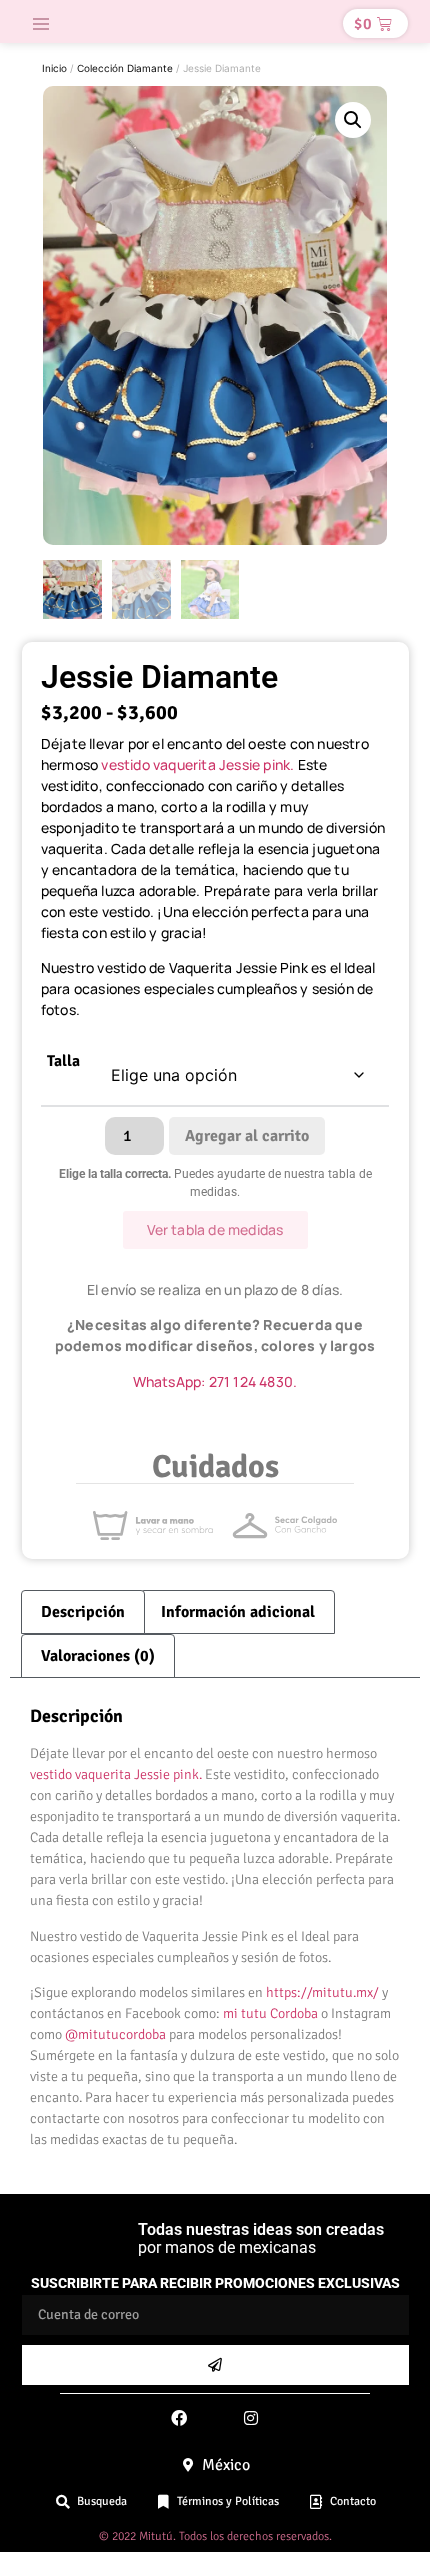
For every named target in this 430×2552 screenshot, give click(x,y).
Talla (63, 1062)
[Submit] (215, 2365)
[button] (41, 24)
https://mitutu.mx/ (322, 1992)
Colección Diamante (125, 68)
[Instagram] (251, 2418)
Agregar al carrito (247, 1136)
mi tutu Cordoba (270, 2013)
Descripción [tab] (83, 1612)
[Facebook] (179, 2418)
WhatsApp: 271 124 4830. (215, 1381)
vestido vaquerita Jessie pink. (199, 764)
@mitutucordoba (115, 2034)
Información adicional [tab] (238, 1612)
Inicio (54, 68)
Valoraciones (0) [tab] (98, 1656)
